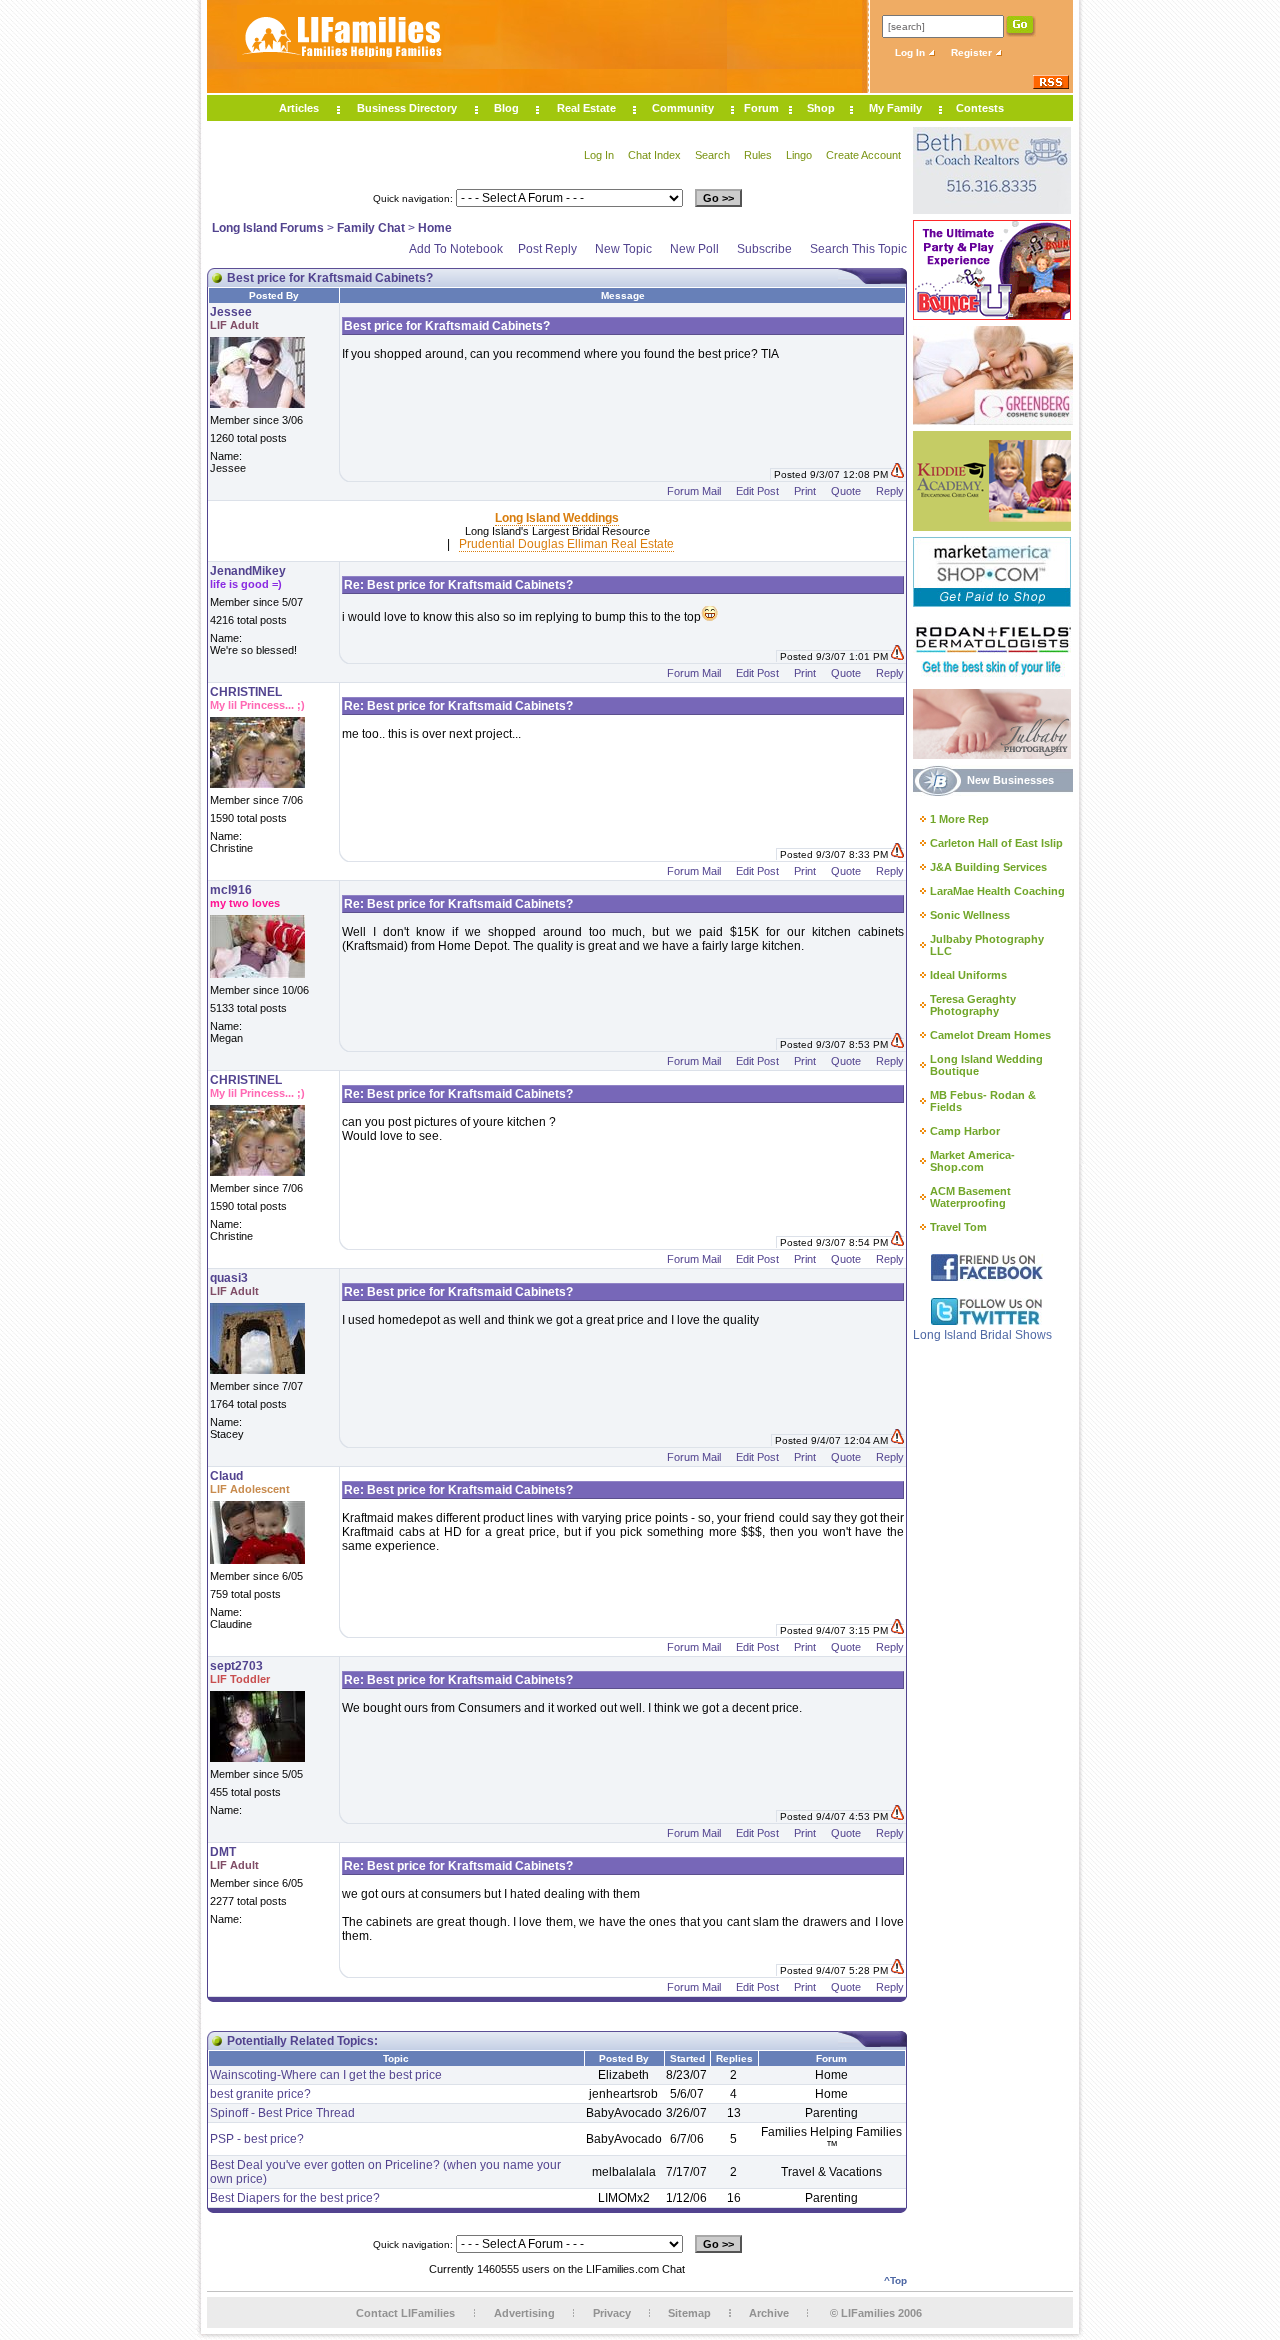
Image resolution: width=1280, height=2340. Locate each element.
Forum (761, 108)
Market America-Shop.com (972, 1161)
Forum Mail (694, 491)
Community (683, 108)
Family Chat (371, 228)
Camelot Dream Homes (990, 1035)
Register (973, 52)
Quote (846, 491)
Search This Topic (858, 249)
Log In (911, 52)
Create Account (863, 155)
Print (805, 491)
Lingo (799, 155)
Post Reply (547, 249)
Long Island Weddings (557, 518)
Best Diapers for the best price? (295, 2198)
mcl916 (231, 890)
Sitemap (689, 2313)
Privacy (612, 2313)
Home (435, 228)
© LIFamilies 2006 (876, 2313)
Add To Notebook (456, 249)
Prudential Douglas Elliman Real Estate (566, 544)
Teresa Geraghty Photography (973, 1005)
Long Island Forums (268, 228)
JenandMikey (248, 571)
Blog (506, 108)
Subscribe (764, 249)
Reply (890, 491)
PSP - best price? (257, 2139)
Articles (299, 108)
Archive (769, 2313)
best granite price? (260, 2094)
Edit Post (757, 491)
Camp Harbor (965, 1131)
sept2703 (236, 1666)
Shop (821, 108)
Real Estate (586, 108)
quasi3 (229, 1278)
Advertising (524, 2313)
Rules (758, 155)
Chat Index (654, 155)
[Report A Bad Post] (897, 474)
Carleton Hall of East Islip (996, 843)
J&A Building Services (988, 867)
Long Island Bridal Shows (982, 1335)
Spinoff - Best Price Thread (282, 2113)
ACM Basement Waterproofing (970, 1197)
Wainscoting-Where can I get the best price (326, 2075)
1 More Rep (959, 819)
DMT (223, 1852)
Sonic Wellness (970, 915)
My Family (895, 108)
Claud (226, 1476)
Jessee (231, 312)
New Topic (623, 249)
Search (712, 155)
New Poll (694, 249)
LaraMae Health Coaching (997, 891)
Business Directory (407, 108)
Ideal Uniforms (968, 975)
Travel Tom (958, 1227)
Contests (980, 108)
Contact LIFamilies (405, 2313)
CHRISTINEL (246, 692)
